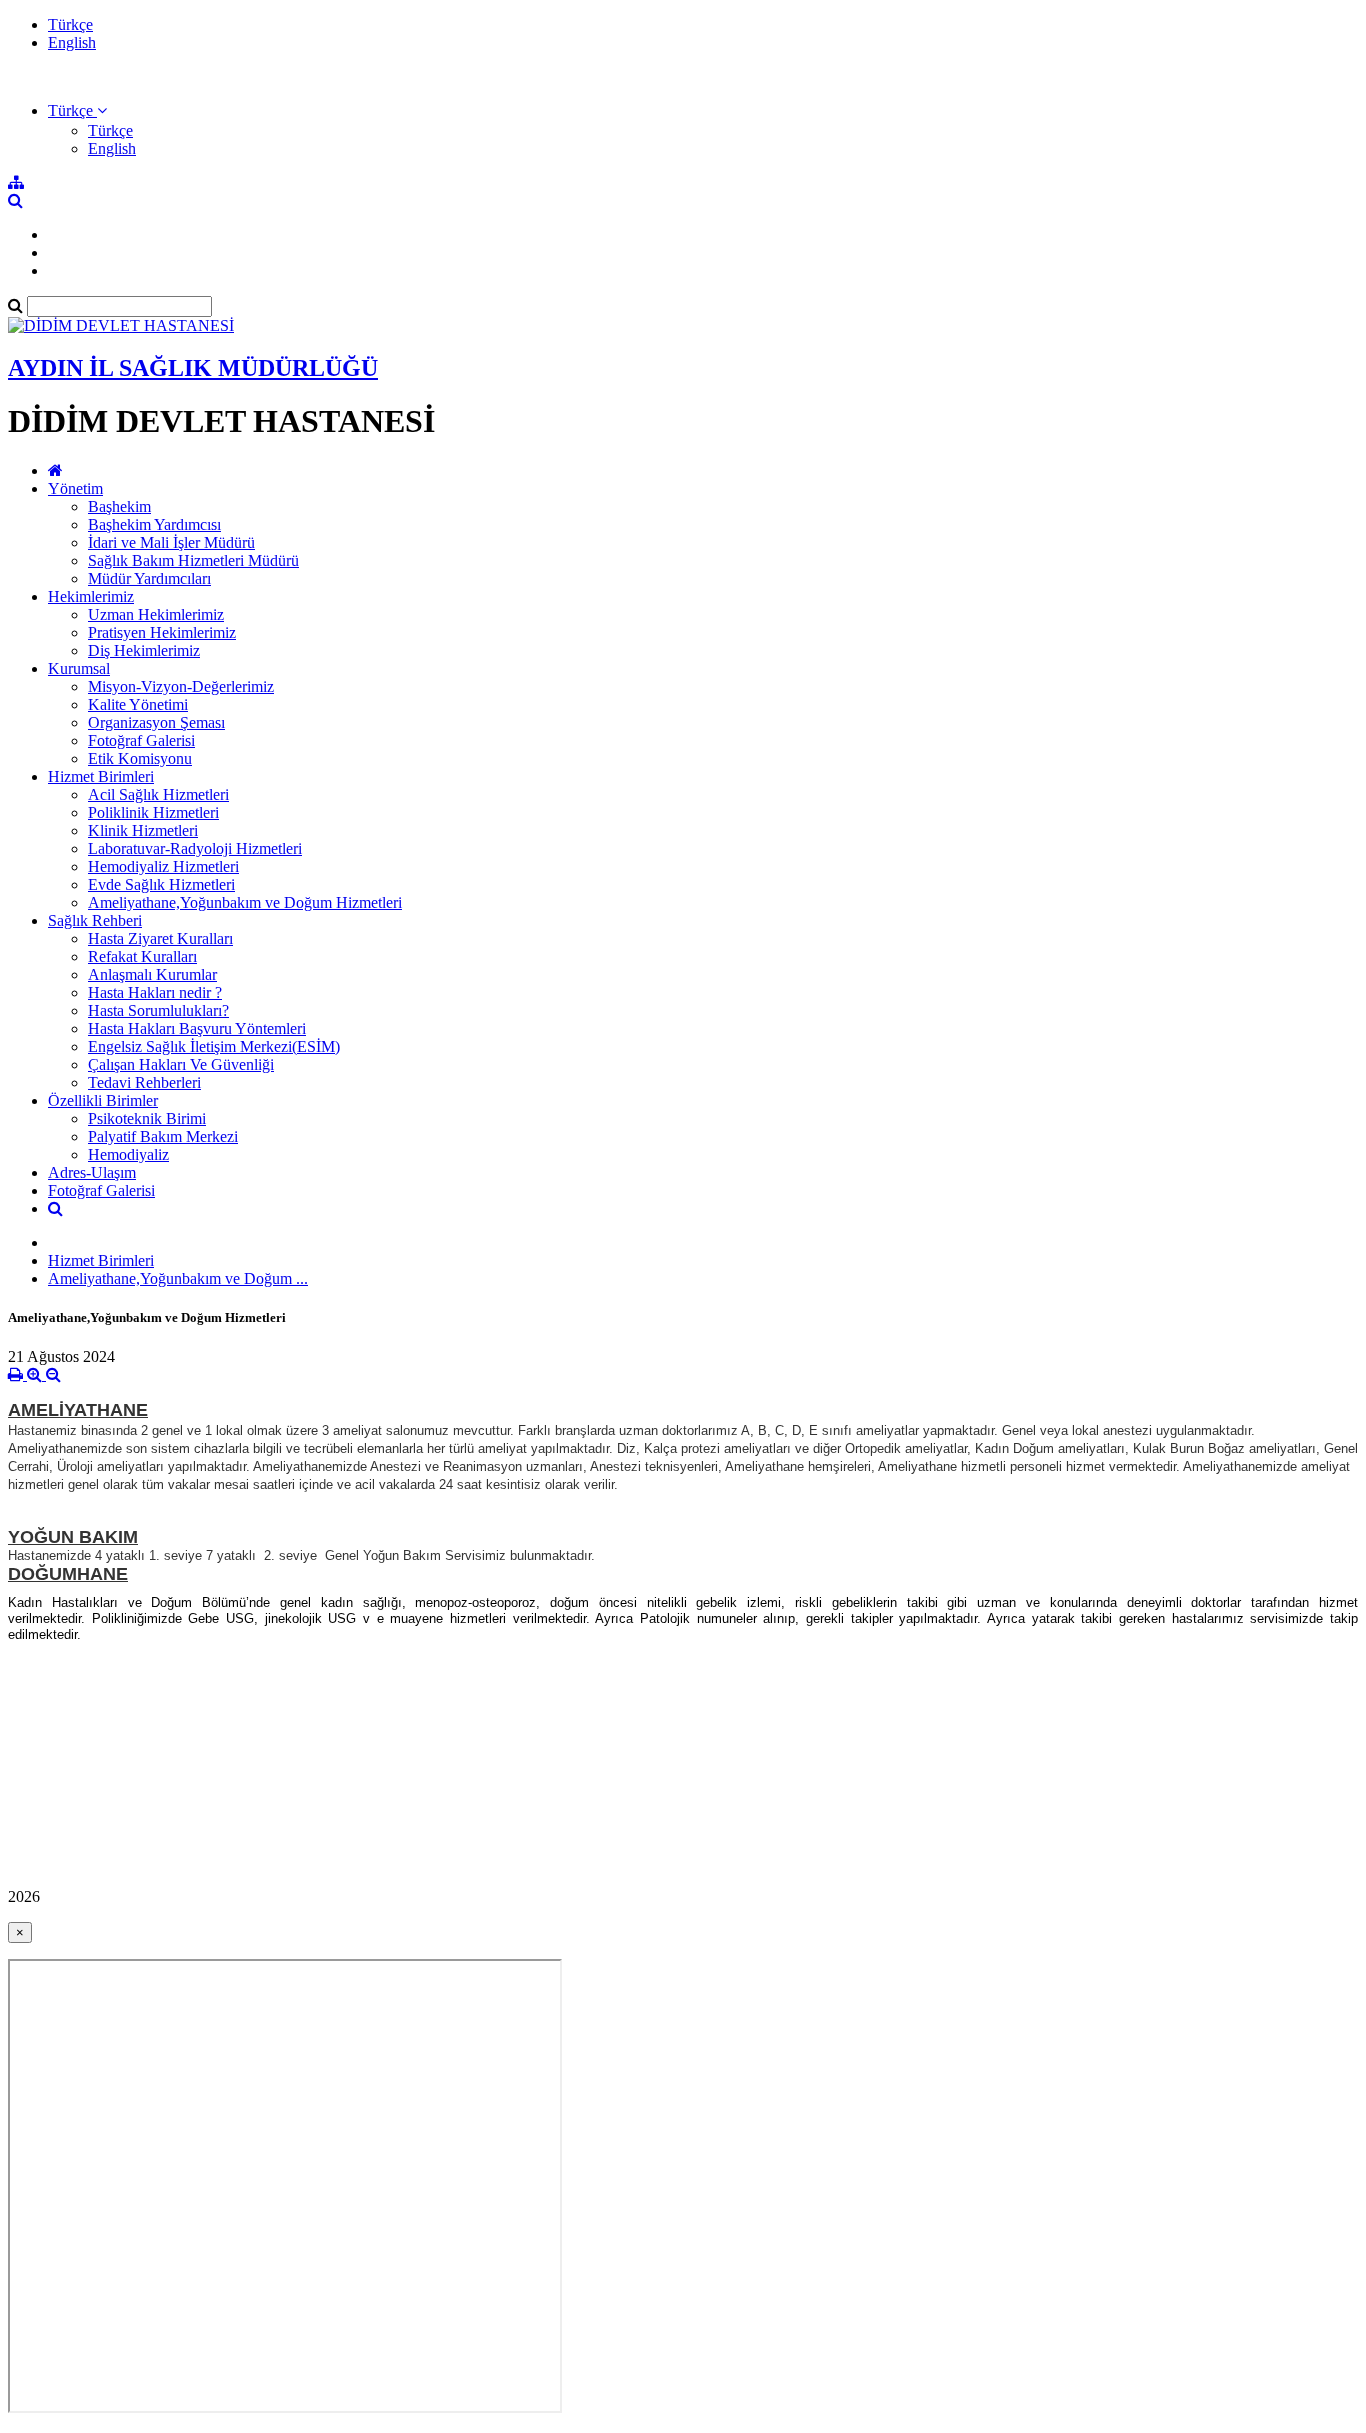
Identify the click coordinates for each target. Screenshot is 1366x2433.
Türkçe (70, 24)
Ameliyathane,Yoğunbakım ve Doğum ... (178, 1278)
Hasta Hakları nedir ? (155, 992)
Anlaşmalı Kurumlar (152, 974)
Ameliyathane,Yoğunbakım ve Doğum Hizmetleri (245, 902)
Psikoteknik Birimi (147, 1118)
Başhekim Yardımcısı (154, 524)
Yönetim (75, 488)
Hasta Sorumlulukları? (158, 1010)
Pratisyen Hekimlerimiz (162, 632)
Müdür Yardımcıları (149, 578)
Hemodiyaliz (128, 1154)
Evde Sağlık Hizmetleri (161, 884)
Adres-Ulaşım (92, 1172)
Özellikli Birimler (103, 1100)
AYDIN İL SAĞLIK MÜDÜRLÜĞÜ (193, 368)
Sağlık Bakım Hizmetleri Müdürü (193, 560)
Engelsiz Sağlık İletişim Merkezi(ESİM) (214, 1046)
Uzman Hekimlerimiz (156, 614)
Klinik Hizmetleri (143, 830)
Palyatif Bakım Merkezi (163, 1136)
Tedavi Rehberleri (144, 1082)
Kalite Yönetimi (138, 704)
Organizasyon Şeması (156, 722)
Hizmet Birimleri (101, 776)
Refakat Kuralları (142, 956)
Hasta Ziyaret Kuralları (160, 938)
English (72, 42)
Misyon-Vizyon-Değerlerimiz (181, 686)
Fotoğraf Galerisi (141, 740)
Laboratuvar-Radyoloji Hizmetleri (195, 848)
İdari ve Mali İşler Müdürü (171, 542)
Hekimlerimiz (91, 596)
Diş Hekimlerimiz (144, 650)
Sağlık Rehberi (95, 920)
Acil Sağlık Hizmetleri (158, 794)
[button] (77, 110)
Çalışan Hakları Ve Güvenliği (181, 1064)
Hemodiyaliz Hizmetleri (163, 866)
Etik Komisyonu (140, 758)
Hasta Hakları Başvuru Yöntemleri (197, 1028)
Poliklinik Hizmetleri (153, 812)
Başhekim (119, 506)
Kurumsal (79, 668)
